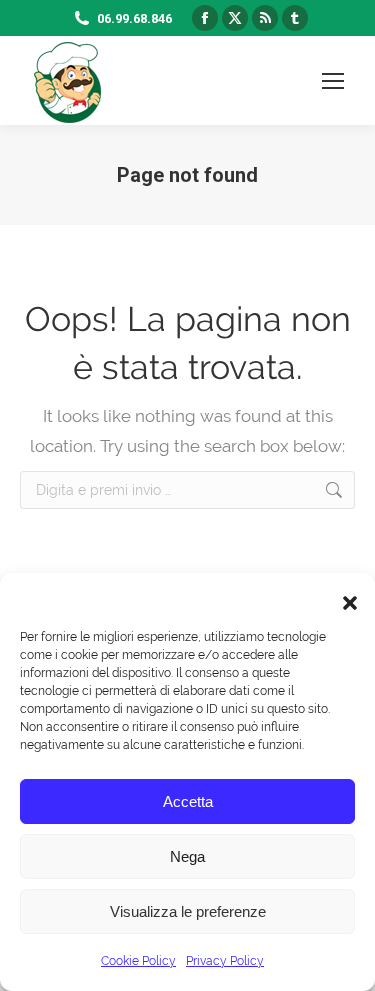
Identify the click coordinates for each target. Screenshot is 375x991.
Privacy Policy (225, 961)
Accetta (188, 801)
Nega (187, 856)
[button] (345, 598)
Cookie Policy (138, 961)
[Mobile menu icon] (333, 81)
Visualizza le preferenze (188, 911)
